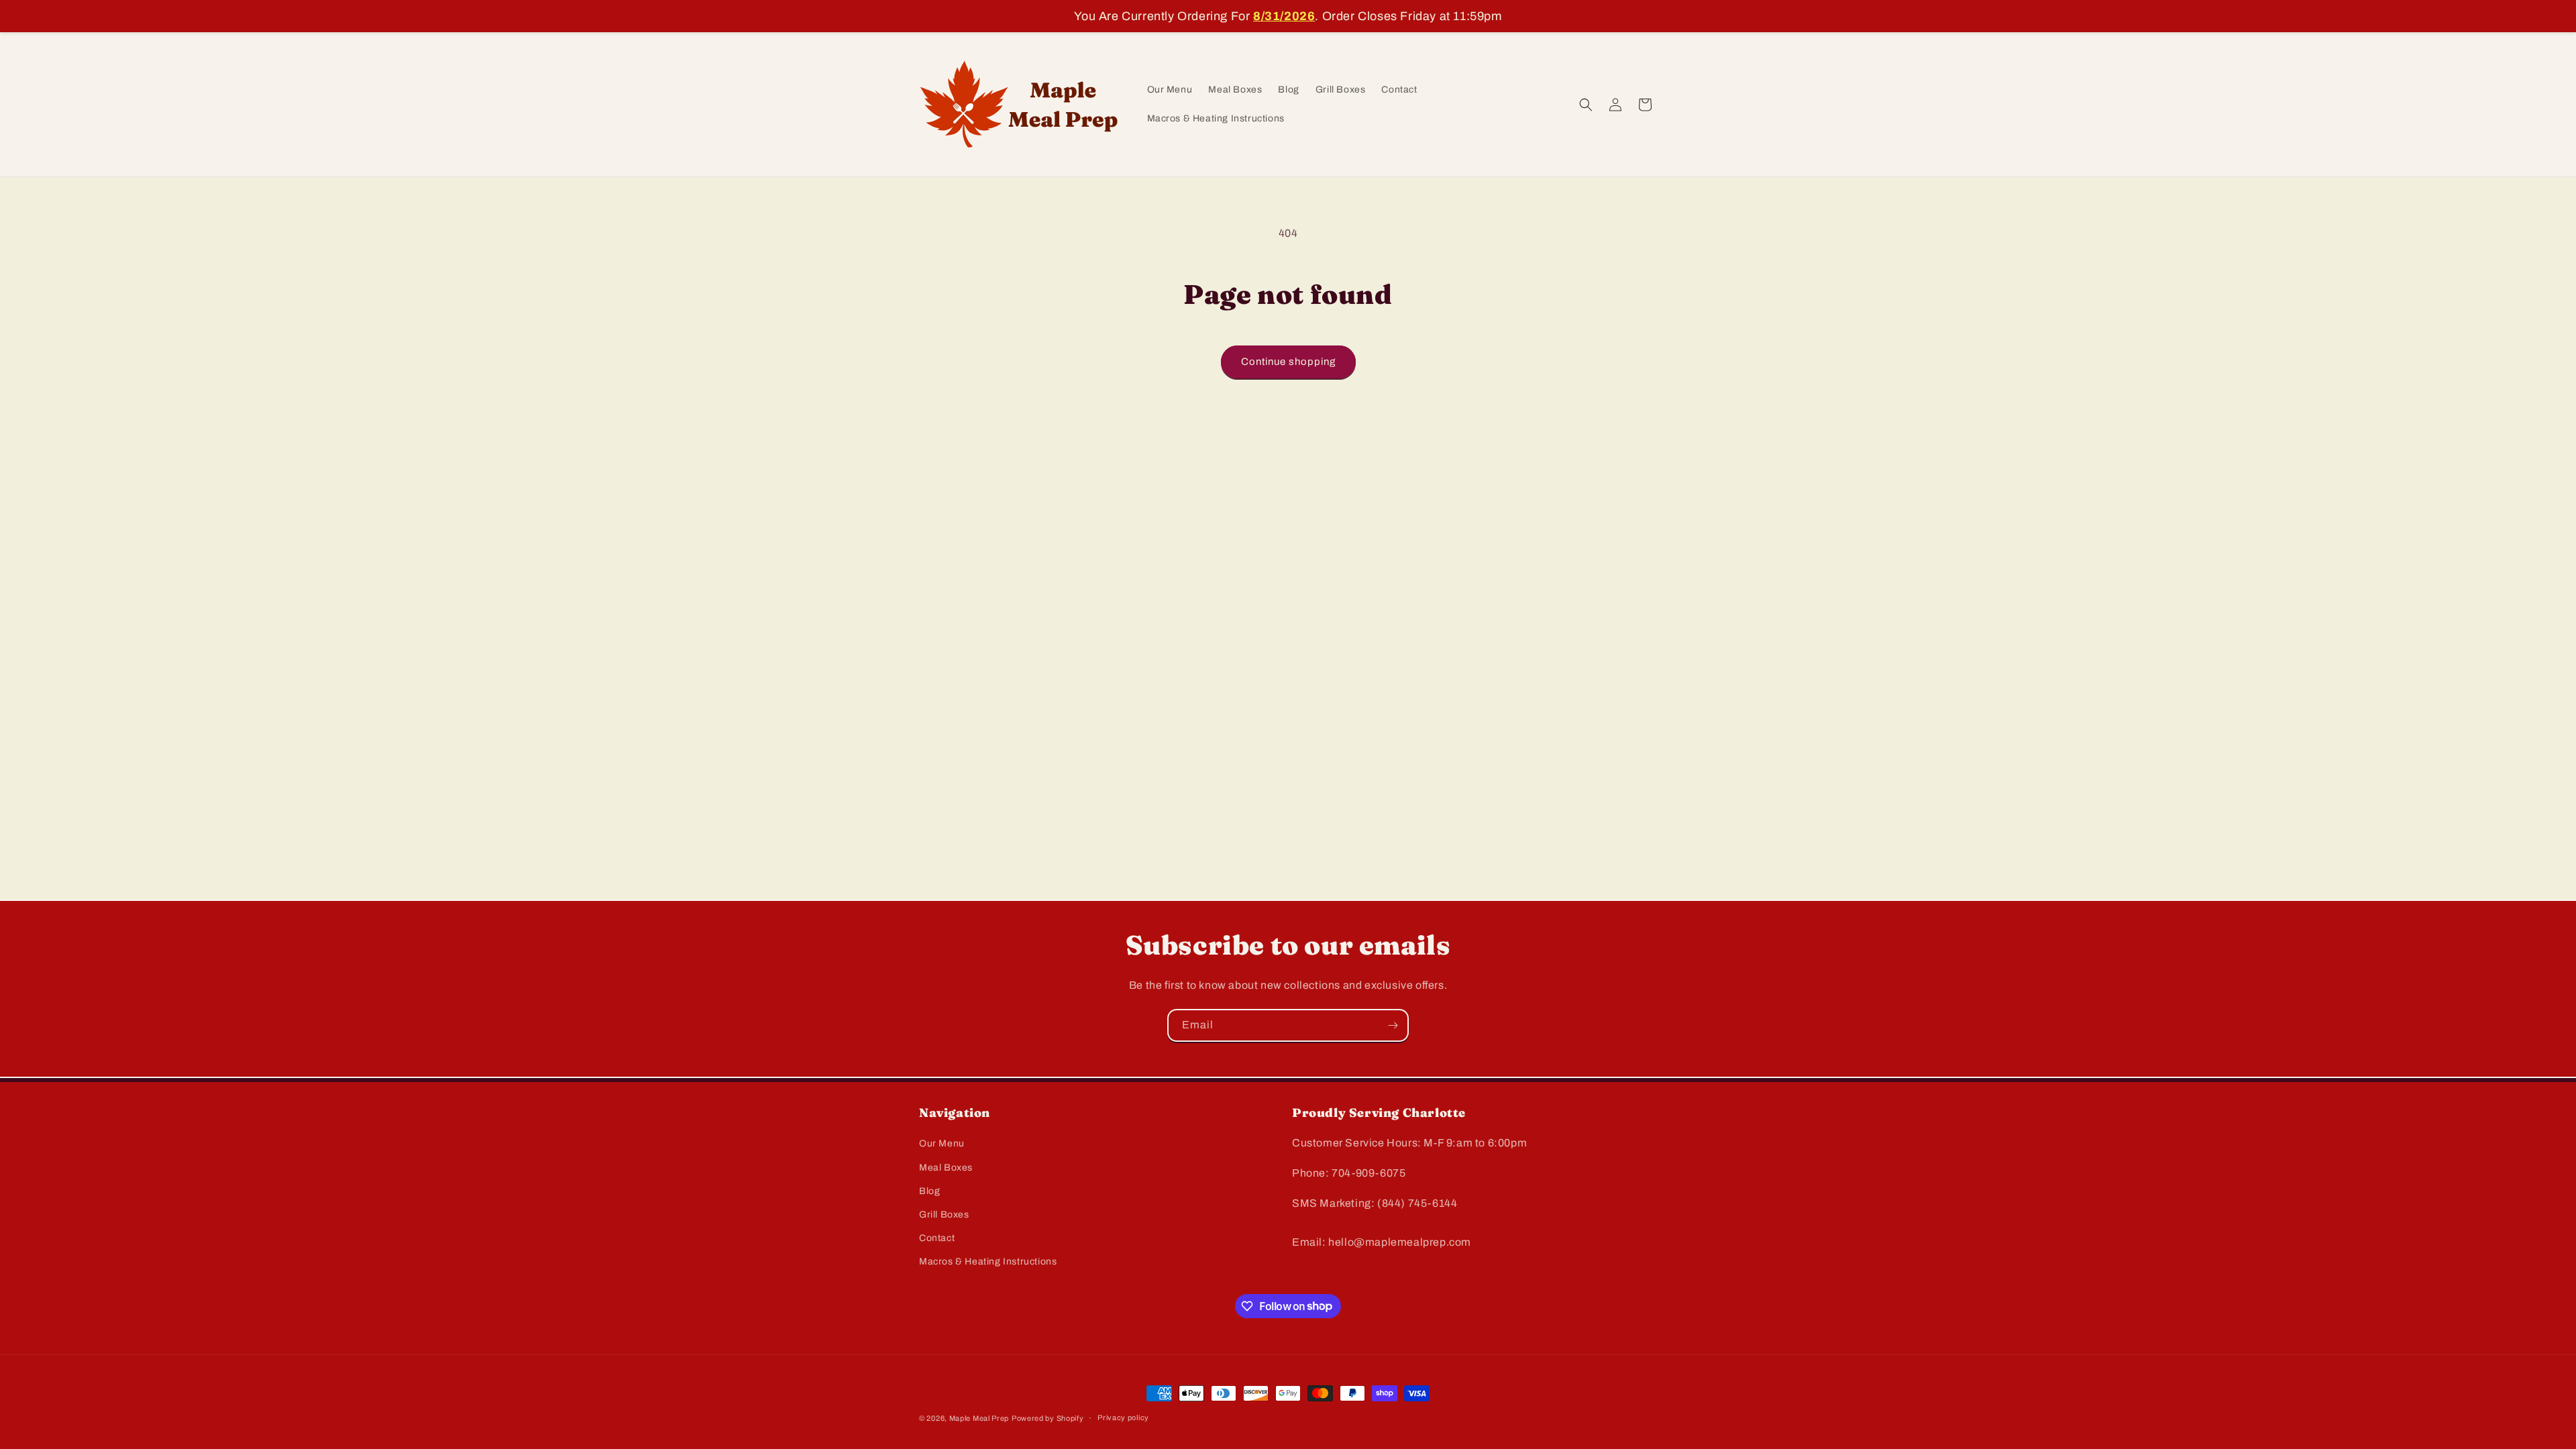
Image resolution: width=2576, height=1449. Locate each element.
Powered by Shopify (1048, 1418)
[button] (1586, 105)
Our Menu (942, 1143)
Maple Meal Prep (979, 1418)
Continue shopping (1288, 362)
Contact (937, 1238)
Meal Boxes (946, 1168)
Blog (929, 1191)
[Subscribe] (1393, 1025)
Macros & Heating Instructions (988, 1262)
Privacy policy (1123, 1417)
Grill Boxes (944, 1215)
